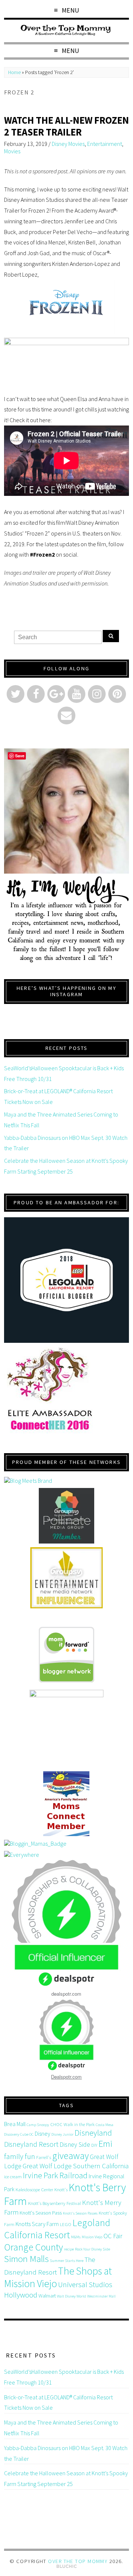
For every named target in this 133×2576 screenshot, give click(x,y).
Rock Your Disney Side (93, 2249)
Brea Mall (15, 2124)
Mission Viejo (92, 2237)
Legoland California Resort (57, 2229)
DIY (94, 2145)
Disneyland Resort (31, 2144)
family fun (20, 2156)
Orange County (33, 2247)
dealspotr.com (66, 1994)
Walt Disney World (71, 2296)
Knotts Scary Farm (37, 2224)
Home (14, 72)
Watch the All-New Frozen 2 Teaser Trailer (66, 126)
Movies (12, 151)
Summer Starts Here (67, 2261)
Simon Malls (26, 2259)
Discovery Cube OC (19, 2134)
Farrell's (44, 2157)
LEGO (66, 2224)
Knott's (61, 2190)
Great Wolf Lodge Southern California (76, 2166)
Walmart (47, 2296)
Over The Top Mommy (78, 2561)
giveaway (70, 2155)
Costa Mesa (105, 2125)
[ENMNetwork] (66, 1578)
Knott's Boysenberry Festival (54, 2203)
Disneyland (93, 2133)
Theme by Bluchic (67, 2567)
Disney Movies (68, 144)
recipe (69, 2249)
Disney (42, 2133)
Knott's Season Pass (41, 2213)
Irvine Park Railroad (55, 2175)
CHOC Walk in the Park (72, 2124)
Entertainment (105, 144)
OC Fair (113, 2236)
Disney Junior (62, 2134)
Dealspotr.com (66, 2077)
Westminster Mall (101, 2296)
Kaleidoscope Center (34, 2190)
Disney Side (75, 2145)
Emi (105, 2144)
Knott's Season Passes (80, 2213)
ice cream (13, 2177)
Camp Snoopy (38, 2125)
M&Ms (76, 2237)
